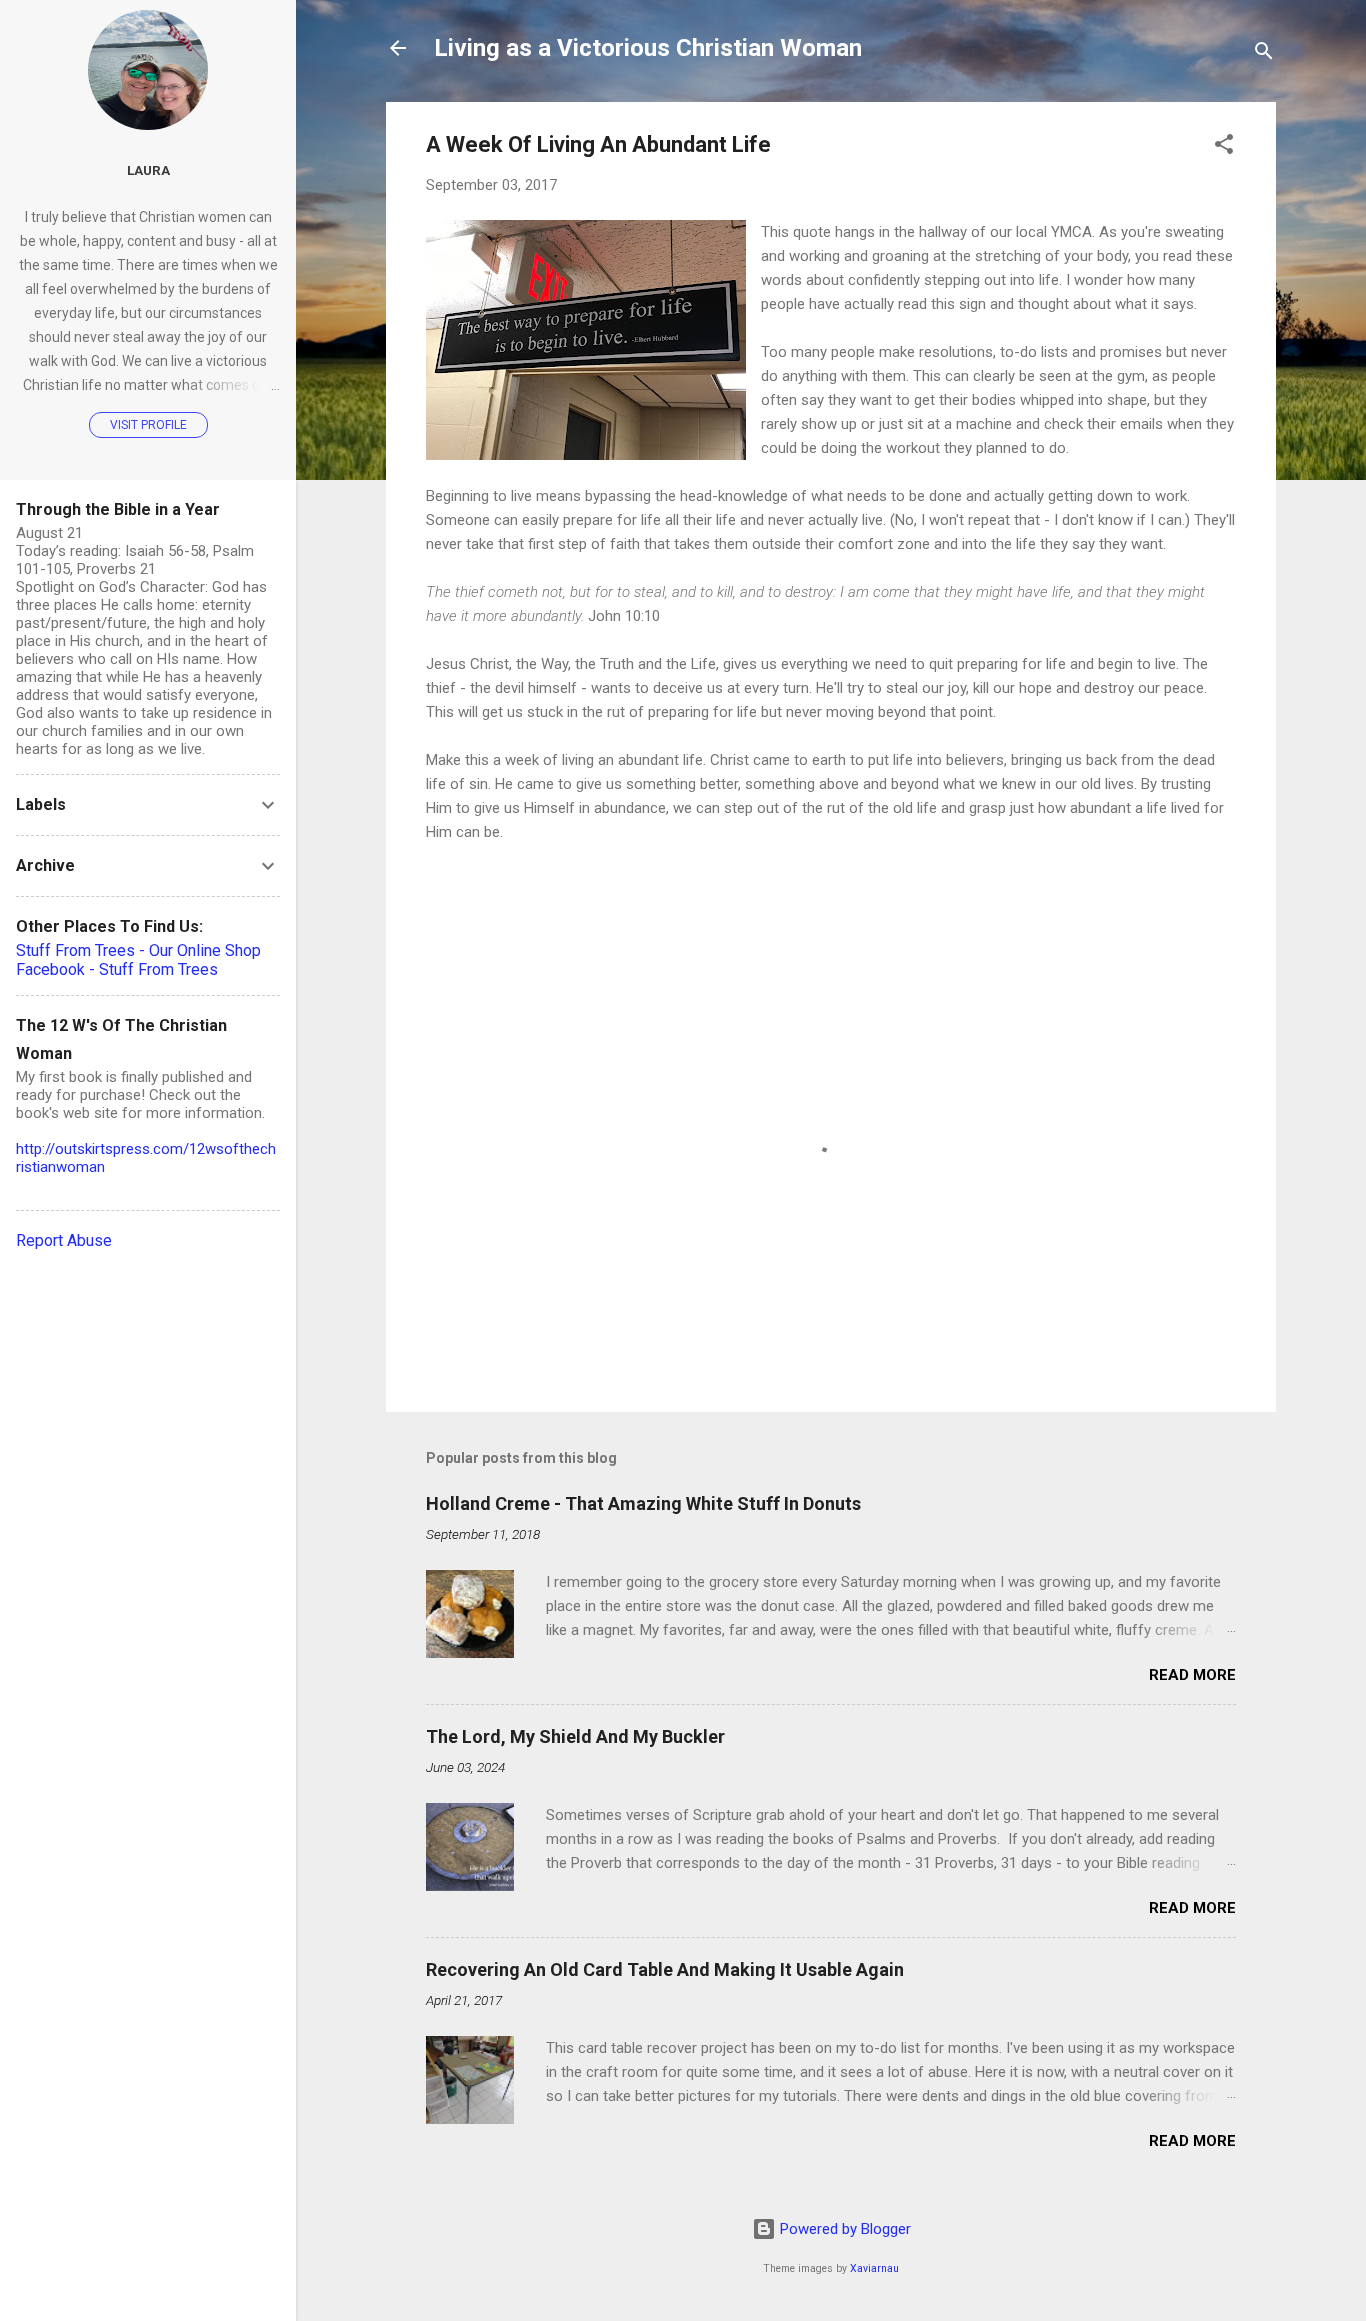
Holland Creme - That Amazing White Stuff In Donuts (643, 1503)
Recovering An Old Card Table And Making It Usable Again (665, 1969)
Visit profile (148, 425)
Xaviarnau (874, 2268)
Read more (1192, 1675)
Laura (148, 170)
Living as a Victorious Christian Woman (648, 48)
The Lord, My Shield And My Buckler (575, 1736)
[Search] (1264, 54)
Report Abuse (64, 1240)
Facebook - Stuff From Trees (117, 969)
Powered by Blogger (843, 2229)
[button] (1224, 147)
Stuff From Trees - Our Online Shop (138, 950)
